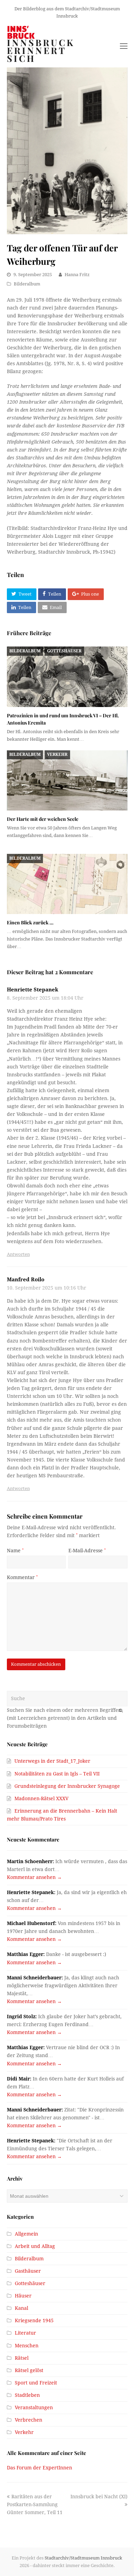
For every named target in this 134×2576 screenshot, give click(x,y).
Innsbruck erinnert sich (41, 51)
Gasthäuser (28, 2271)
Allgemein (26, 2234)
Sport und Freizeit (36, 2383)
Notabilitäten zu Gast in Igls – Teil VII (57, 1774)
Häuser (23, 2296)
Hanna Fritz (77, 275)
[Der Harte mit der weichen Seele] (67, 781)
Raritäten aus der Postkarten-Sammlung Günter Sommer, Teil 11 (35, 2504)
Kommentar (22, 1577)
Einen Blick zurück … (30, 922)
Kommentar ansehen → (34, 1877)
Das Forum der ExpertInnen (40, 2468)
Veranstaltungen (34, 2407)
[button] (22, 594)
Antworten (18, 1254)
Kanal (21, 2308)
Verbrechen (29, 2420)
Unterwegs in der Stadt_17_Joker (52, 1761)
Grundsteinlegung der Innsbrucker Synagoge (67, 1786)
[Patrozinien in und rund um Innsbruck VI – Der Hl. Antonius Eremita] (67, 677)
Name (15, 1551)
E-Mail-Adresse (87, 1551)
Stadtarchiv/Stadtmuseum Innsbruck (83, 2558)
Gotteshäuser (64, 651)
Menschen (27, 2346)
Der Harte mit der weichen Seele (43, 819)
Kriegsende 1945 (34, 2320)
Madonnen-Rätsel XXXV (41, 1798)
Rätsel (22, 2358)
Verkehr (57, 754)
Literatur (25, 2333)
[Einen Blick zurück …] (67, 884)
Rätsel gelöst (29, 2370)
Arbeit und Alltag (35, 2246)
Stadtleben (27, 2395)
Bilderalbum (27, 284)
